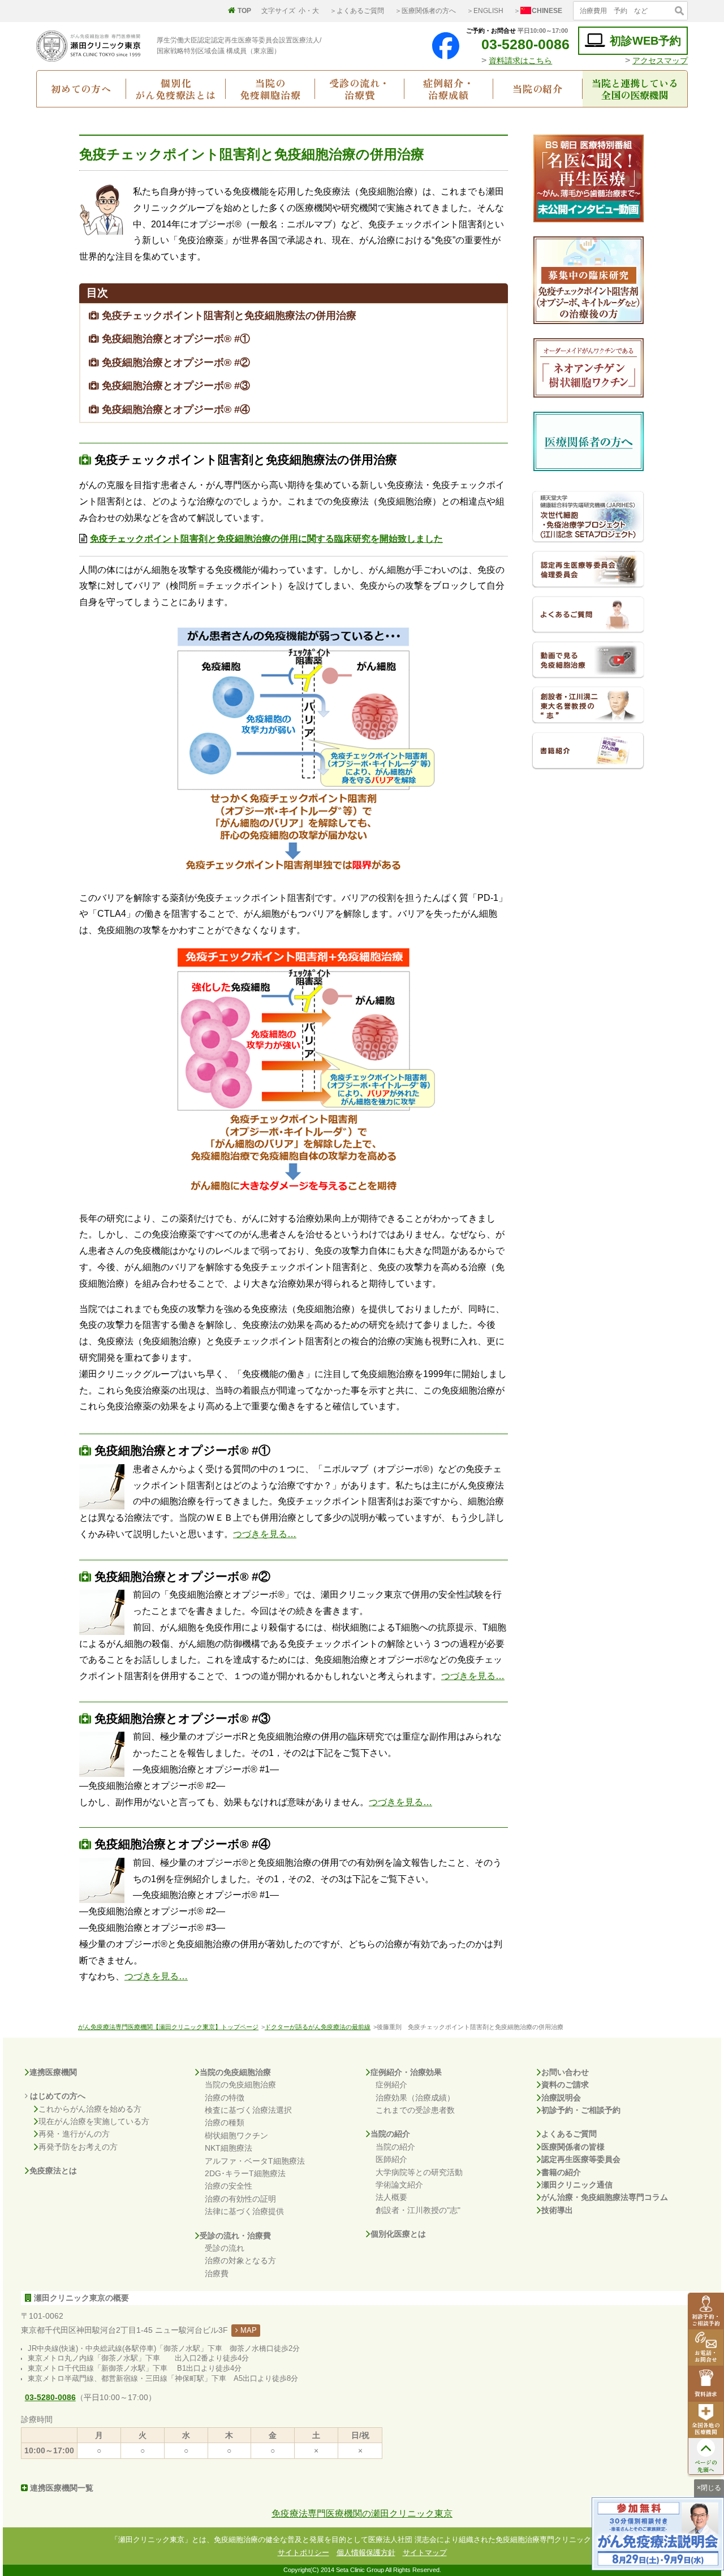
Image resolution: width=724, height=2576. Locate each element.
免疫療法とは (53, 2171)
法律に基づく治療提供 (244, 2211)
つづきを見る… (265, 1534)
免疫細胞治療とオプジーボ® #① (174, 339)
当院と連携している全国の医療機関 (635, 89)
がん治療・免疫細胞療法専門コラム (605, 2197)
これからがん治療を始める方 (90, 2109)
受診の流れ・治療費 (359, 89)
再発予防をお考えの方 (78, 2147)
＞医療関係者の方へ (425, 11)
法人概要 (391, 2197)
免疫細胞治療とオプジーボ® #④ (174, 409)
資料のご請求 (565, 2085)
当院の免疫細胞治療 (270, 89)
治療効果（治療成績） (415, 2098)
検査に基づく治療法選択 (248, 2110)
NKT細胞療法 (229, 2148)
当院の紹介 (538, 89)
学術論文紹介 (399, 2185)
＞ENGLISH (485, 11)
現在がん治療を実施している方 (94, 2121)
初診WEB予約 (645, 41)
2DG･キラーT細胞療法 (245, 2173)
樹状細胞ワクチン (236, 2135)
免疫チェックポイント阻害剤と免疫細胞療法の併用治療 (228, 316)
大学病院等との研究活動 (419, 2172)
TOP (244, 11)
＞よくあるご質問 (357, 11)
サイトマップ (425, 2553)
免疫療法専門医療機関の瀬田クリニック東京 (362, 2514)
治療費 (217, 2273)
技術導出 (557, 2210)
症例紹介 (391, 2085)
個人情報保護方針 (366, 2553)
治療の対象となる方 (240, 2260)
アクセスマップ (660, 61)
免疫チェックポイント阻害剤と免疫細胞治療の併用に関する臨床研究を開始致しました (266, 539)
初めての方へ (81, 89)
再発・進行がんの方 (74, 2134)
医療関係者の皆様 (573, 2147)
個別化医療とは (398, 2234)
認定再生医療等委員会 (581, 2159)
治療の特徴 (225, 2098)
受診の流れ (225, 2248)
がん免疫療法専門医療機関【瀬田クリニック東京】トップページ (168, 2027)
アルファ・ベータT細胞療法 (255, 2161)
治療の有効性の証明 (240, 2199)
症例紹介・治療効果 (406, 2072)
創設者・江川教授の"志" (418, 2210)
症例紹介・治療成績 (448, 89)
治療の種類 (225, 2122)
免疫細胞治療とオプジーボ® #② (174, 363)
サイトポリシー (303, 2553)
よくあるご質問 (569, 2134)
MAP (247, 2330)
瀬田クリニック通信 (577, 2185)
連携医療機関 (53, 2072)
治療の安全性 (229, 2186)
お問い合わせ (565, 2072)
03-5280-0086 (525, 44)
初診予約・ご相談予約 (581, 2110)
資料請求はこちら (520, 61)
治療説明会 (561, 2098)
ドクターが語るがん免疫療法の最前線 (318, 2027)
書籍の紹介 (561, 2172)
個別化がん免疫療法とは (176, 89)
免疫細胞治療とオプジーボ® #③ (174, 386)
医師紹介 (391, 2159)
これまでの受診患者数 (415, 2110)
